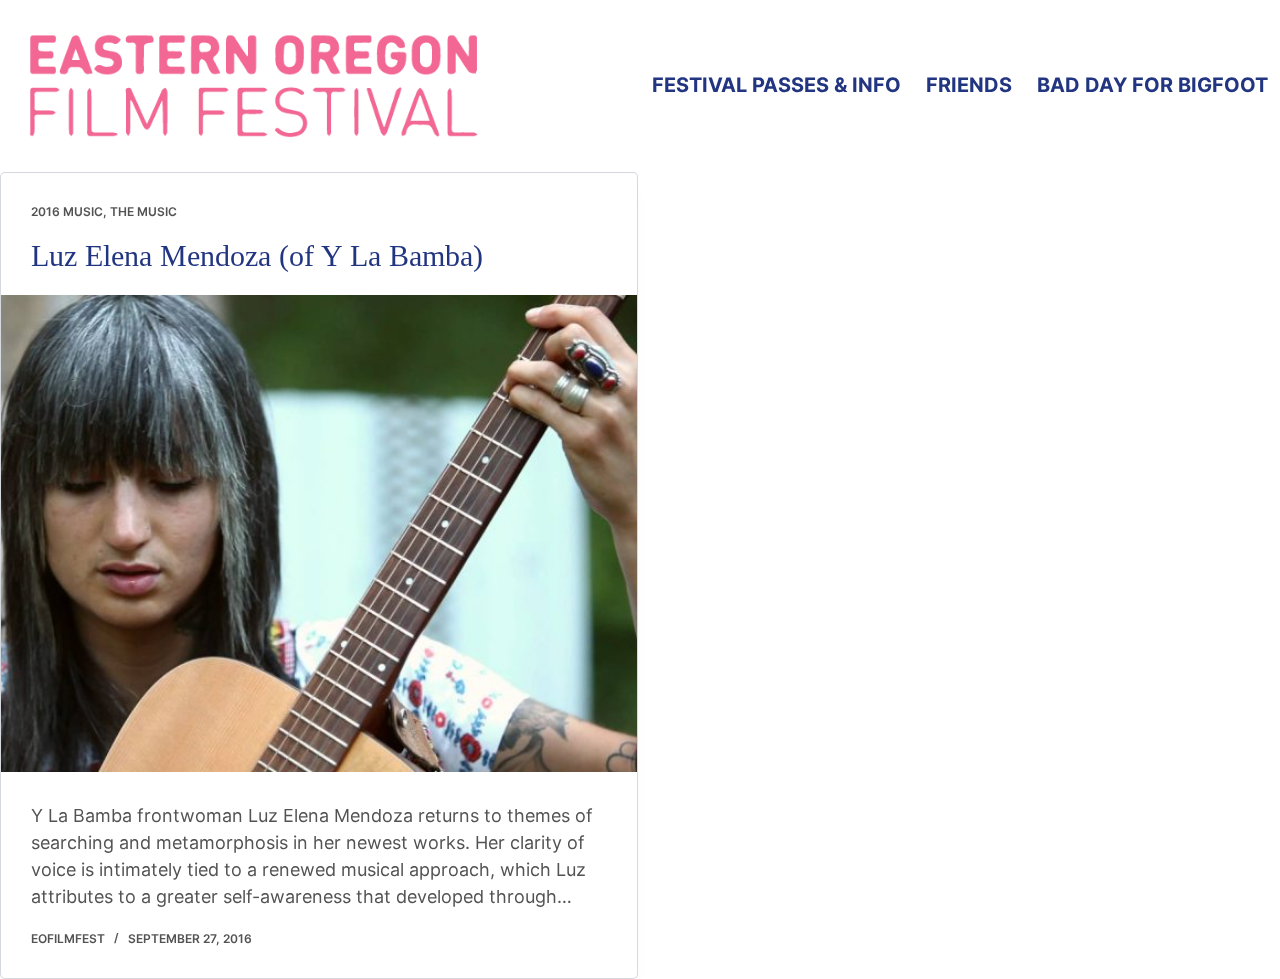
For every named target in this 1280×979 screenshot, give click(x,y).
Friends (969, 85)
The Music (143, 211)
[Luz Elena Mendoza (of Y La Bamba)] (319, 533)
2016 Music (67, 211)
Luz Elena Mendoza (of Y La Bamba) (257, 255)
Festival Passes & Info (776, 85)
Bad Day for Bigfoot (1152, 85)
